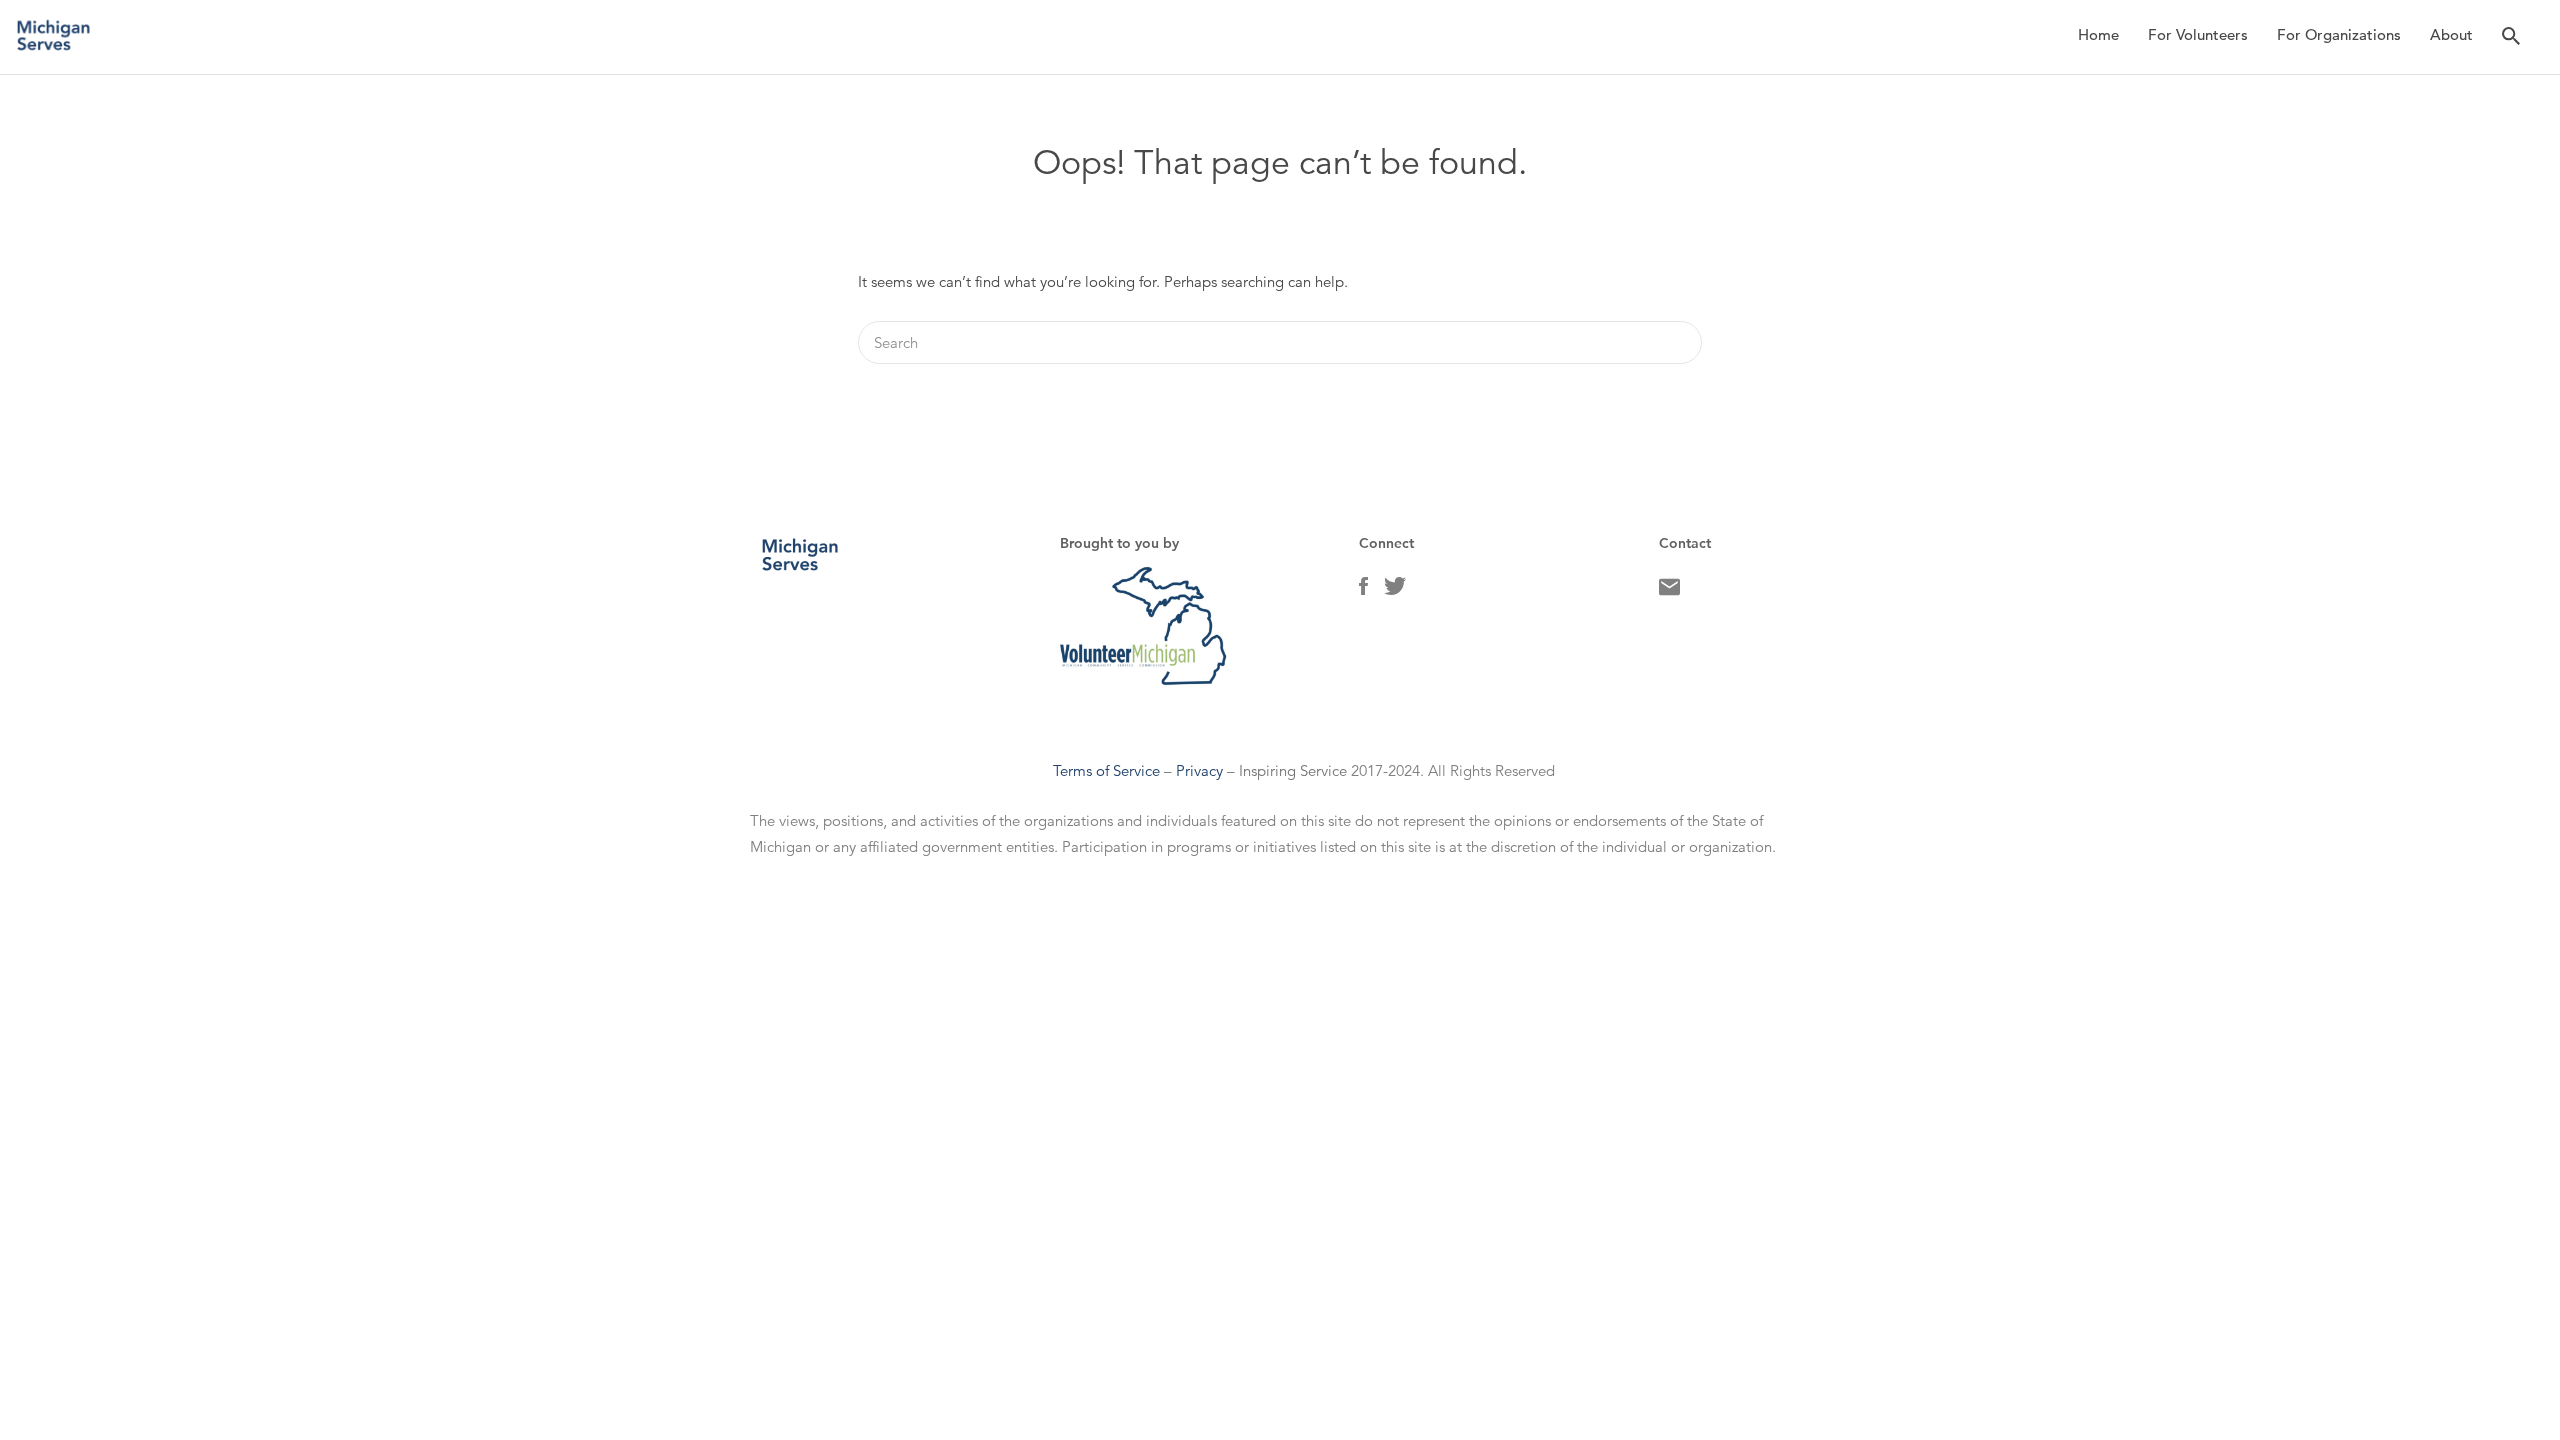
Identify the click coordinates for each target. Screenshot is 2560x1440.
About (2451, 34)
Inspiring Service (1293, 770)
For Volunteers (2198, 34)
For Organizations (2339, 34)
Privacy (1199, 770)
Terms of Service (1106, 770)
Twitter (1395, 591)
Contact (1669, 592)
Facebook (1363, 591)
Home (2098, 34)
